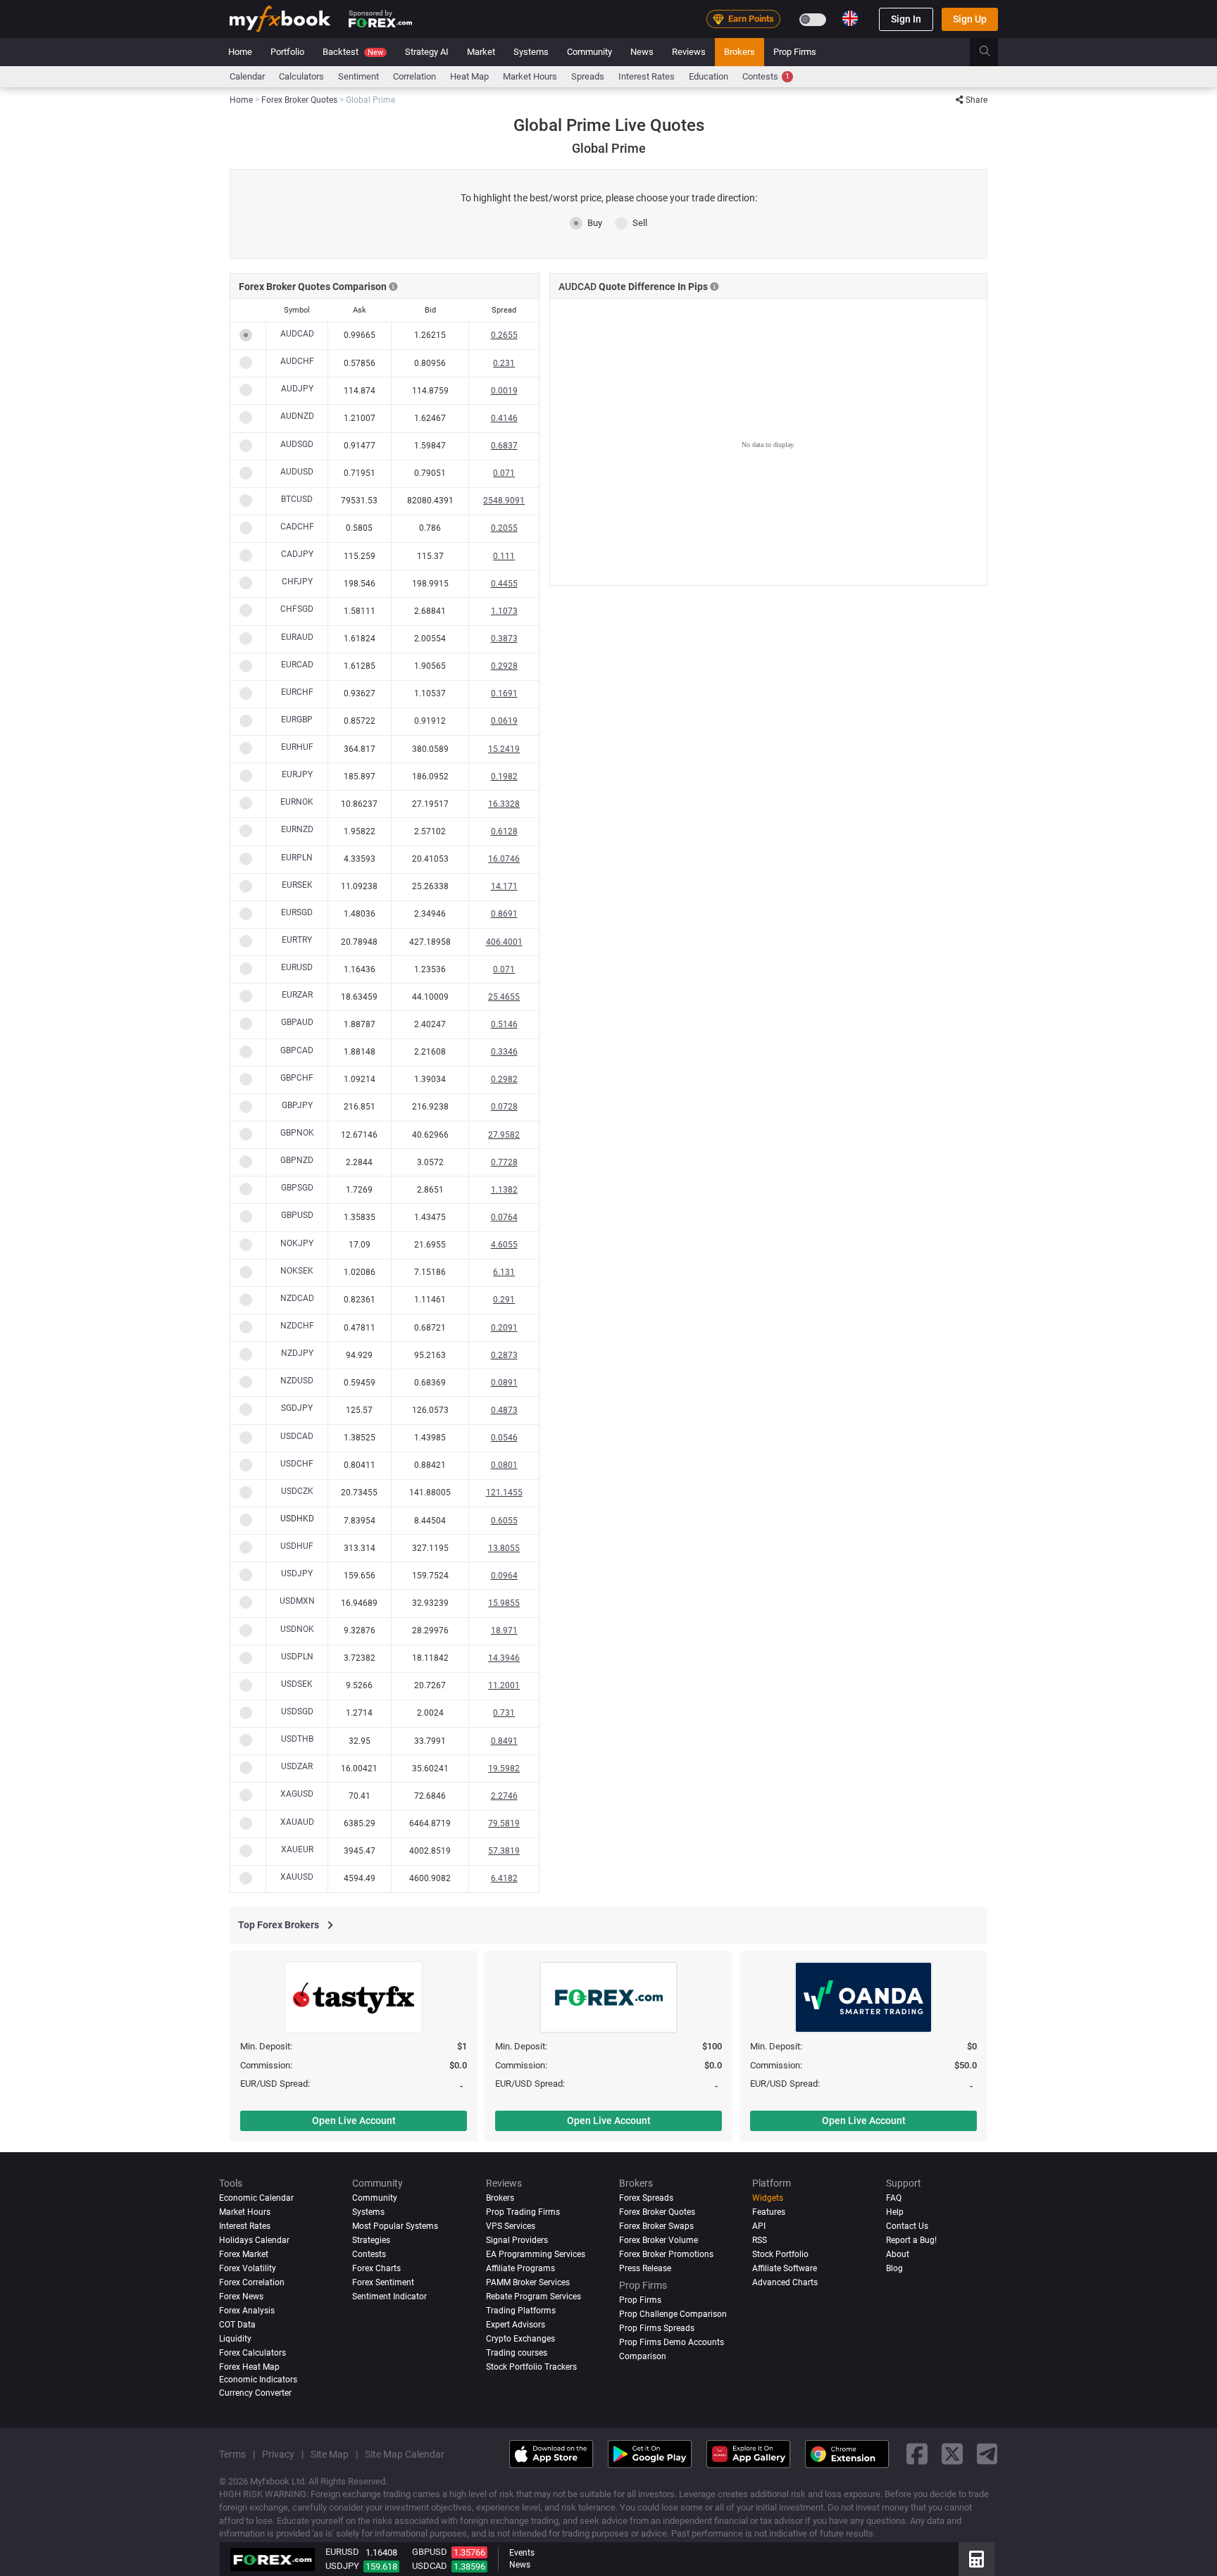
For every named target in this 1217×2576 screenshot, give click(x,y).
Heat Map (469, 76)
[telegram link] (987, 2455)
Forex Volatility (248, 2268)
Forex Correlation (252, 2282)
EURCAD (297, 665)
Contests (766, 76)
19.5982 (504, 1768)
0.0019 (504, 391)
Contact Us (907, 2226)
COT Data (237, 2325)
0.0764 (504, 1217)
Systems (531, 52)
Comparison (643, 2356)
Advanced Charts (785, 2282)
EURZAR (297, 995)
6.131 (504, 1272)
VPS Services (511, 2226)
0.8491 (504, 1741)
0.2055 (504, 528)
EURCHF (297, 692)
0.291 (504, 1300)
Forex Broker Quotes (657, 2212)
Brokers (739, 52)
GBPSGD (297, 1188)
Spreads (588, 76)
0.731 (504, 1713)
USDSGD (297, 1711)
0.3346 (504, 1052)
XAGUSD (297, 1794)
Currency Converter (255, 2393)
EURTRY (297, 940)
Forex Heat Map (249, 2367)
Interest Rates (647, 76)
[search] (993, 52)
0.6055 (504, 1521)
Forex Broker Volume (659, 2240)
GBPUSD (297, 1215)
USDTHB (297, 1739)
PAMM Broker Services (528, 2282)
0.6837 (504, 446)
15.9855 (504, 1603)
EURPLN (297, 857)
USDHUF (297, 1546)
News (642, 52)
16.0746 (504, 859)
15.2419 (504, 749)
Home (240, 52)
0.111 (504, 556)
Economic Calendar (256, 2198)
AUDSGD (297, 444)
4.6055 (504, 1245)
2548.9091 (504, 501)
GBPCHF (297, 1078)
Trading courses (517, 2353)
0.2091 (504, 1328)
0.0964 (504, 1576)
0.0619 (504, 721)
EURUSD (297, 967)
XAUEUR (297, 1849)
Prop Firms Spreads (657, 2328)
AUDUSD (297, 472)
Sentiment (358, 76)
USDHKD (297, 1519)
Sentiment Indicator (389, 2297)
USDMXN (297, 1601)
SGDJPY (297, 1408)
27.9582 (504, 1135)
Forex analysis (247, 2311)
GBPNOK (297, 1133)
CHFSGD (297, 609)
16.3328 (504, 804)
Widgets (768, 2198)
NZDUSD (297, 1381)
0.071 (504, 473)
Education (709, 76)
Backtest (353, 52)
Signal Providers (517, 2240)
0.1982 (504, 777)
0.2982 (504, 1079)
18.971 (504, 1631)
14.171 (504, 886)
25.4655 (504, 997)
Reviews (689, 52)
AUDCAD (297, 334)
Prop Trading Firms (523, 2212)
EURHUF (297, 747)
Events (522, 2553)
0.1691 (504, 693)
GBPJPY (297, 1105)
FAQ (894, 2198)
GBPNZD (297, 1160)
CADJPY (297, 554)
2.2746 (504, 1796)
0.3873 (504, 639)
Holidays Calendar (254, 2240)
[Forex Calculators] (976, 2559)
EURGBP (297, 720)
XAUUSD (297, 1877)
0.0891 (504, 1383)
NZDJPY (297, 1353)
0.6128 (504, 831)
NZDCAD (297, 1298)
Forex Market (244, 2254)
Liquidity (235, 2339)
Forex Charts (376, 2268)
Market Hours (530, 76)
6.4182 (504, 1878)
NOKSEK (297, 1271)
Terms (232, 2454)
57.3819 (504, 1851)
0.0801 (504, 1465)
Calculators (301, 76)
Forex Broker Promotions (666, 2254)
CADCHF (297, 527)
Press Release (645, 2268)
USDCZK (297, 1491)
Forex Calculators (252, 2353)
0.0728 (504, 1107)
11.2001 (504, 1685)
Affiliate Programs (520, 2268)
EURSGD (297, 912)
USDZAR (297, 1766)
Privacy (278, 2454)
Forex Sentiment (383, 2282)
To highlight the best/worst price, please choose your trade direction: (609, 198)
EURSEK (297, 885)
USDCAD (297, 1436)
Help (895, 2212)
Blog (894, 2268)
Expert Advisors (516, 2325)
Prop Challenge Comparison (673, 2314)
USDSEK (297, 1684)
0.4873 (504, 1410)
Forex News (241, 2297)
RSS (760, 2240)
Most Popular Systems (395, 2226)
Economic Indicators (258, 2380)
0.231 (504, 363)
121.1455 (504, 1493)
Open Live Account (354, 2121)
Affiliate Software (785, 2268)
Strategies (371, 2240)
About (898, 2254)
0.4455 (504, 584)
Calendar (247, 76)
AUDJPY (297, 389)
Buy (595, 223)
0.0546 (504, 1438)
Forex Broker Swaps (656, 2226)
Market (481, 52)
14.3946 (504, 1658)
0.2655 (504, 335)
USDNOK (297, 1629)
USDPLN (297, 1657)
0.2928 (504, 666)
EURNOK (297, 802)
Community (589, 52)
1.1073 (504, 611)
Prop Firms (795, 52)
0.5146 (504, 1024)
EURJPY (297, 774)
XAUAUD (297, 1822)
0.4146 (504, 418)
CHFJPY (297, 582)
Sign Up (970, 19)
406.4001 (504, 942)
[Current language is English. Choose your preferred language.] (850, 18)
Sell (640, 223)
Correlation (414, 76)
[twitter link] (952, 2455)
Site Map (330, 2454)
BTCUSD (297, 499)
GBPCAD (297, 1050)
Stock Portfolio (780, 2254)
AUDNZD (297, 416)
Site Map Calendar (405, 2454)
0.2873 (504, 1355)
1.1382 (504, 1190)
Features (769, 2212)
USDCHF (297, 1464)
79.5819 (504, 1823)
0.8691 (504, 914)
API (759, 2226)
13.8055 (504, 1548)
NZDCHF (297, 1326)
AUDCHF (297, 361)
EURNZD (297, 829)
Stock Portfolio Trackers (531, 2367)
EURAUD (297, 637)
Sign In (906, 19)
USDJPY (297, 1573)
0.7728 (504, 1162)
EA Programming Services (536, 2254)
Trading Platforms (521, 2311)
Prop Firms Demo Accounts (672, 2342)
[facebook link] (917, 2455)
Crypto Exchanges (520, 2339)
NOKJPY (297, 1243)
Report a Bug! (911, 2240)
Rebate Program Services (533, 2297)
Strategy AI (427, 52)
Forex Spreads (646, 2198)
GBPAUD (297, 1022)
